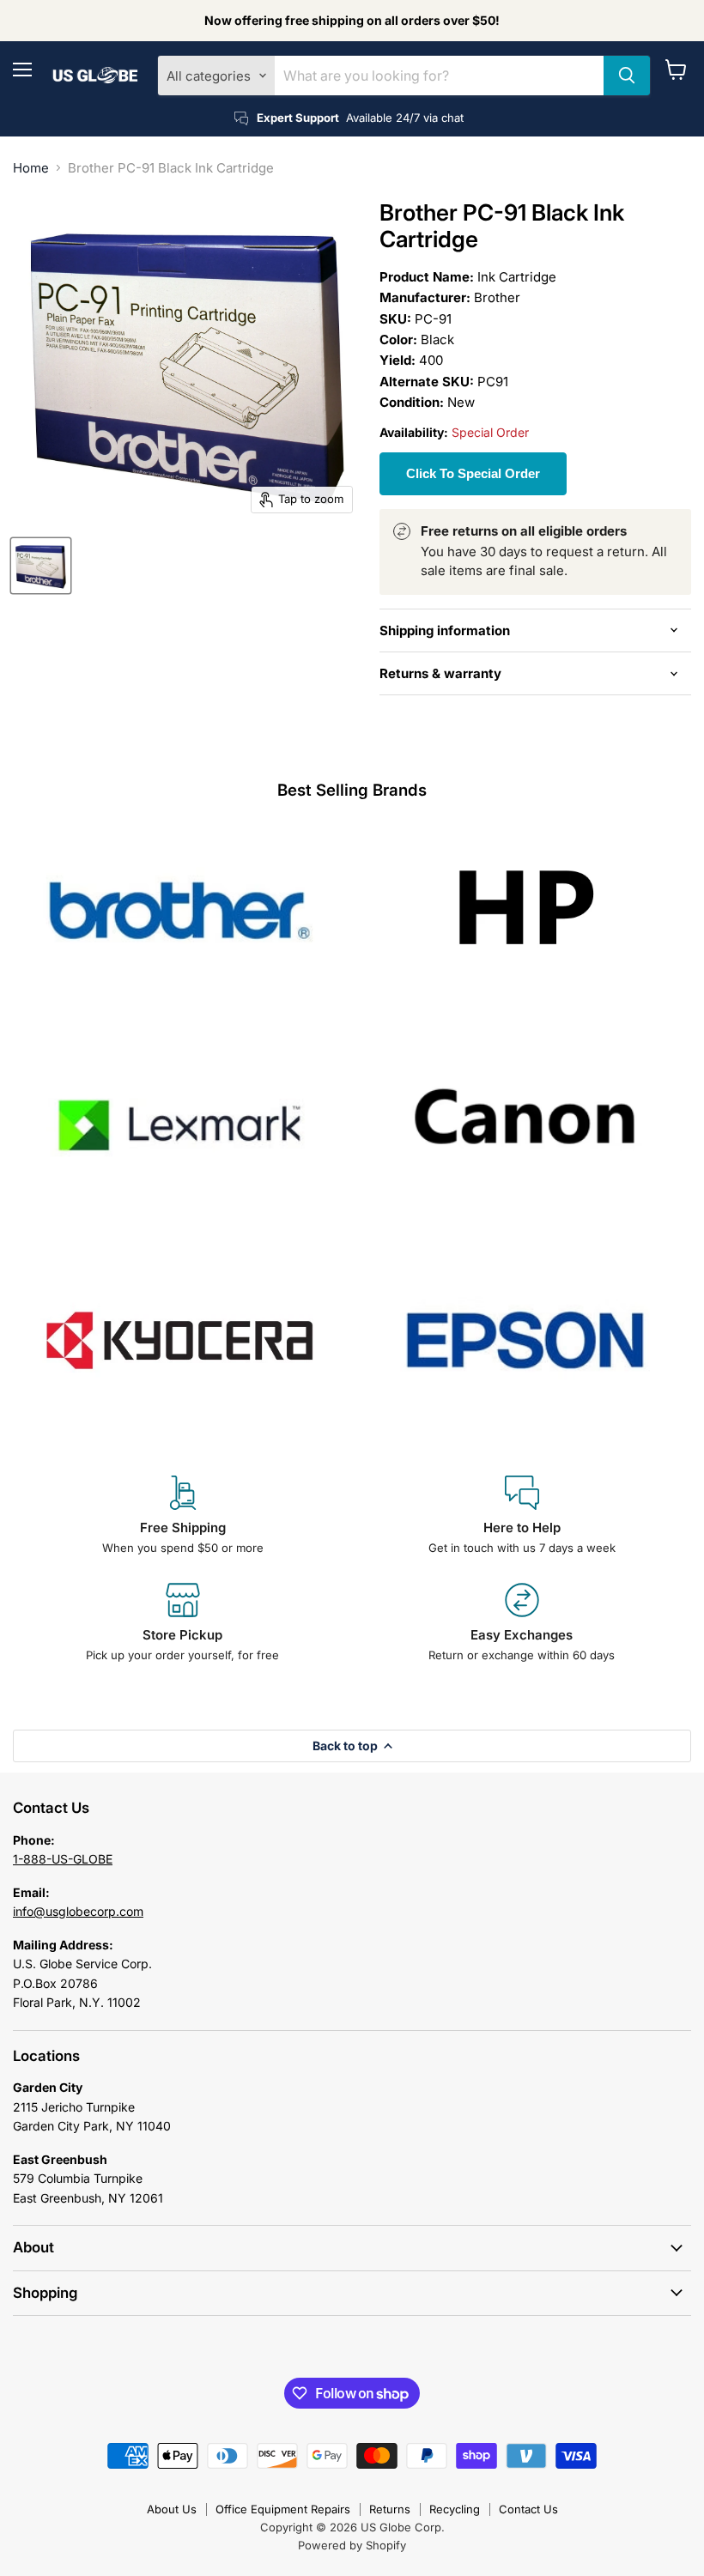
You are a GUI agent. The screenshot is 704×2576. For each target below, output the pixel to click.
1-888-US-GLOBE (63, 1859)
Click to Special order (473, 473)
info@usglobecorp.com (78, 1911)
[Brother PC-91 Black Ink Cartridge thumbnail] (41, 566)
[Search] (627, 76)
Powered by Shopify (352, 2545)
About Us (172, 2509)
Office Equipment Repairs (283, 2509)
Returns (390, 2509)
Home (31, 168)
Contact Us (528, 2509)
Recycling (455, 2509)
